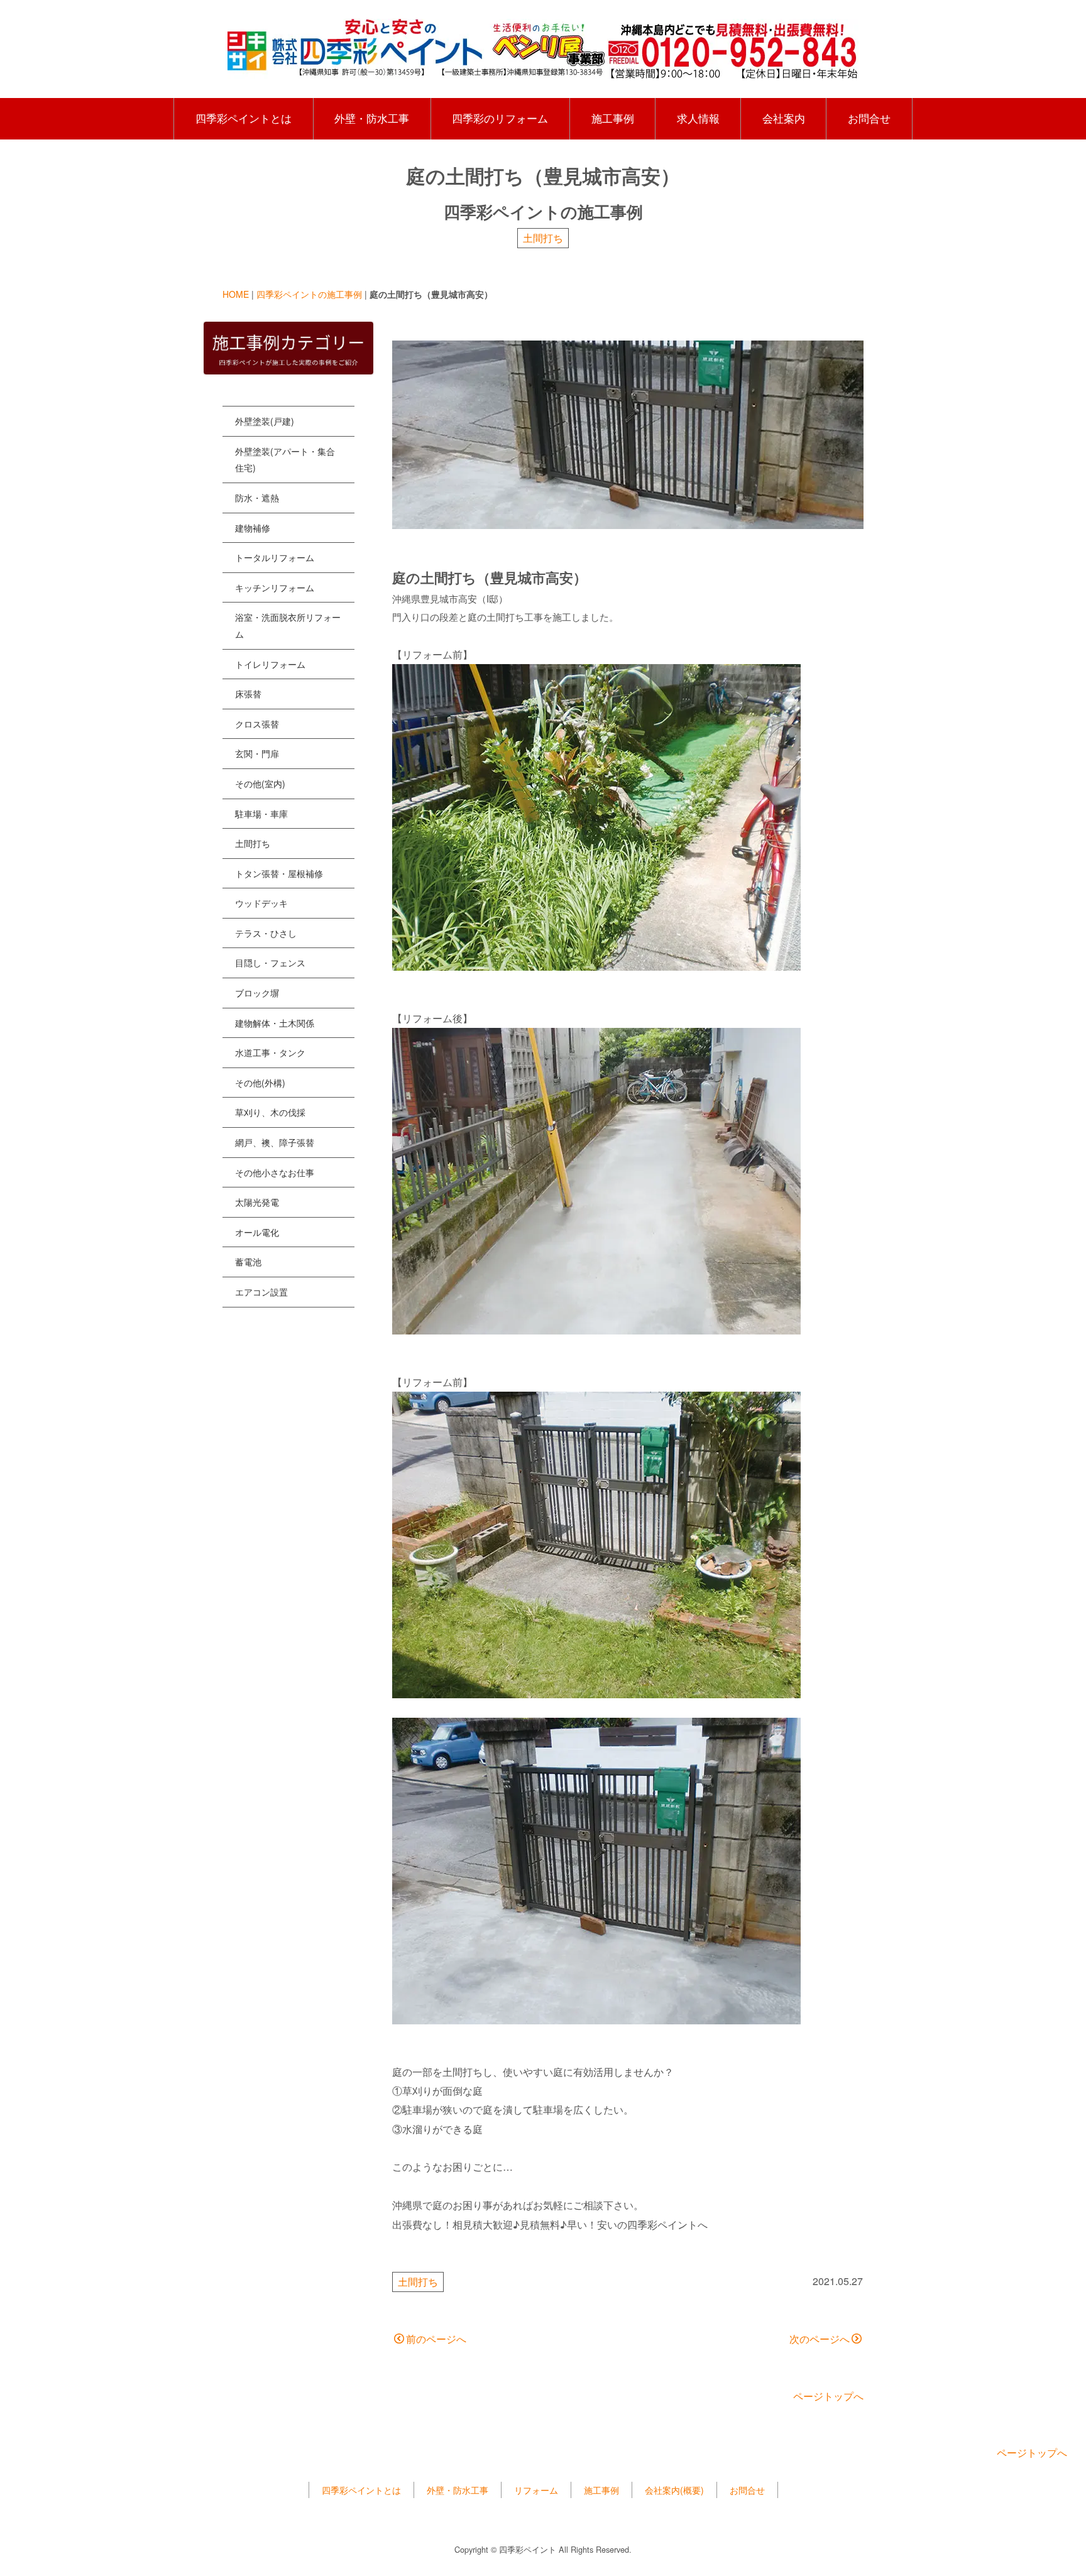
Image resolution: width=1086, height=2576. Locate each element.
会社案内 (784, 118)
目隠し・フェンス (270, 963)
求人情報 (698, 118)
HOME (236, 294)
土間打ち (543, 238)
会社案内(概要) (674, 2490)
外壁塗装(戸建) (265, 421)
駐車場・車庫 (261, 814)
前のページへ (436, 2339)
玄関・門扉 (257, 753)
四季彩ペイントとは (244, 118)
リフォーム (536, 2490)
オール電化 (257, 1232)
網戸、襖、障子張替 (275, 1142)
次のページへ (820, 2339)
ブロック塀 (257, 993)
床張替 (248, 694)
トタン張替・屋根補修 (279, 873)
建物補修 (253, 528)
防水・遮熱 (257, 498)
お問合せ (869, 118)
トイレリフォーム (270, 664)
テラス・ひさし (266, 933)
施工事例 (613, 118)
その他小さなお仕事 (275, 1172)
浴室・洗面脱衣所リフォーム (288, 625)
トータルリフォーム (275, 557)
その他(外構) (260, 1083)
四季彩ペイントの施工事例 (309, 294)
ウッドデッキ (261, 903)
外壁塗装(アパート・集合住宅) (285, 460)
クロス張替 (257, 724)
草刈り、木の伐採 (270, 1112)
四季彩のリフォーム (500, 118)
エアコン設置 (261, 1292)
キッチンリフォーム (275, 587)
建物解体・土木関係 (275, 1023)
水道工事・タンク (270, 1052)
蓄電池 (248, 1262)
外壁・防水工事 (372, 118)
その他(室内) (260, 783)
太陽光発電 (257, 1202)
